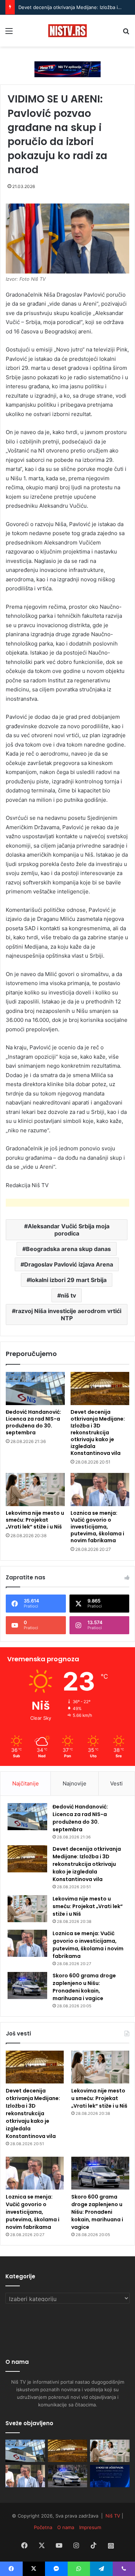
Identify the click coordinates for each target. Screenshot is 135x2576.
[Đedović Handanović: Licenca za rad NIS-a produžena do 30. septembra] (35, 1388)
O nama (66, 2527)
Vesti (116, 1783)
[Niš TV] (67, 31)
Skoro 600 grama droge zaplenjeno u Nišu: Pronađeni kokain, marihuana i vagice (84, 1987)
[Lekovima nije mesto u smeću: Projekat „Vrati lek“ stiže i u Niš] (35, 1490)
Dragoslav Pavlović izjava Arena (69, 1264)
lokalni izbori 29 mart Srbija (68, 1280)
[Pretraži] (126, 33)
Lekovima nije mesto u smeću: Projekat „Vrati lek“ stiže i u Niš (35, 1520)
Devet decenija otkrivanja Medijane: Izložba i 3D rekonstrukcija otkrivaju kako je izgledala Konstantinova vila (98, 1433)
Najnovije (75, 1783)
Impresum (90, 2527)
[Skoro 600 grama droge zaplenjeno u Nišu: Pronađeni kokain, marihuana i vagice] (27, 1985)
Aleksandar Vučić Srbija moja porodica (69, 1230)
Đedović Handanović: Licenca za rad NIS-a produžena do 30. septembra (33, 1422)
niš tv (68, 1295)
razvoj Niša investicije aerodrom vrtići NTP (68, 1315)
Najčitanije (26, 1783)
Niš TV (113, 2516)
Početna (43, 2527)
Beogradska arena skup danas (68, 1249)
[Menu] (9, 33)
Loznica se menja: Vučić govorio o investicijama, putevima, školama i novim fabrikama (97, 1527)
